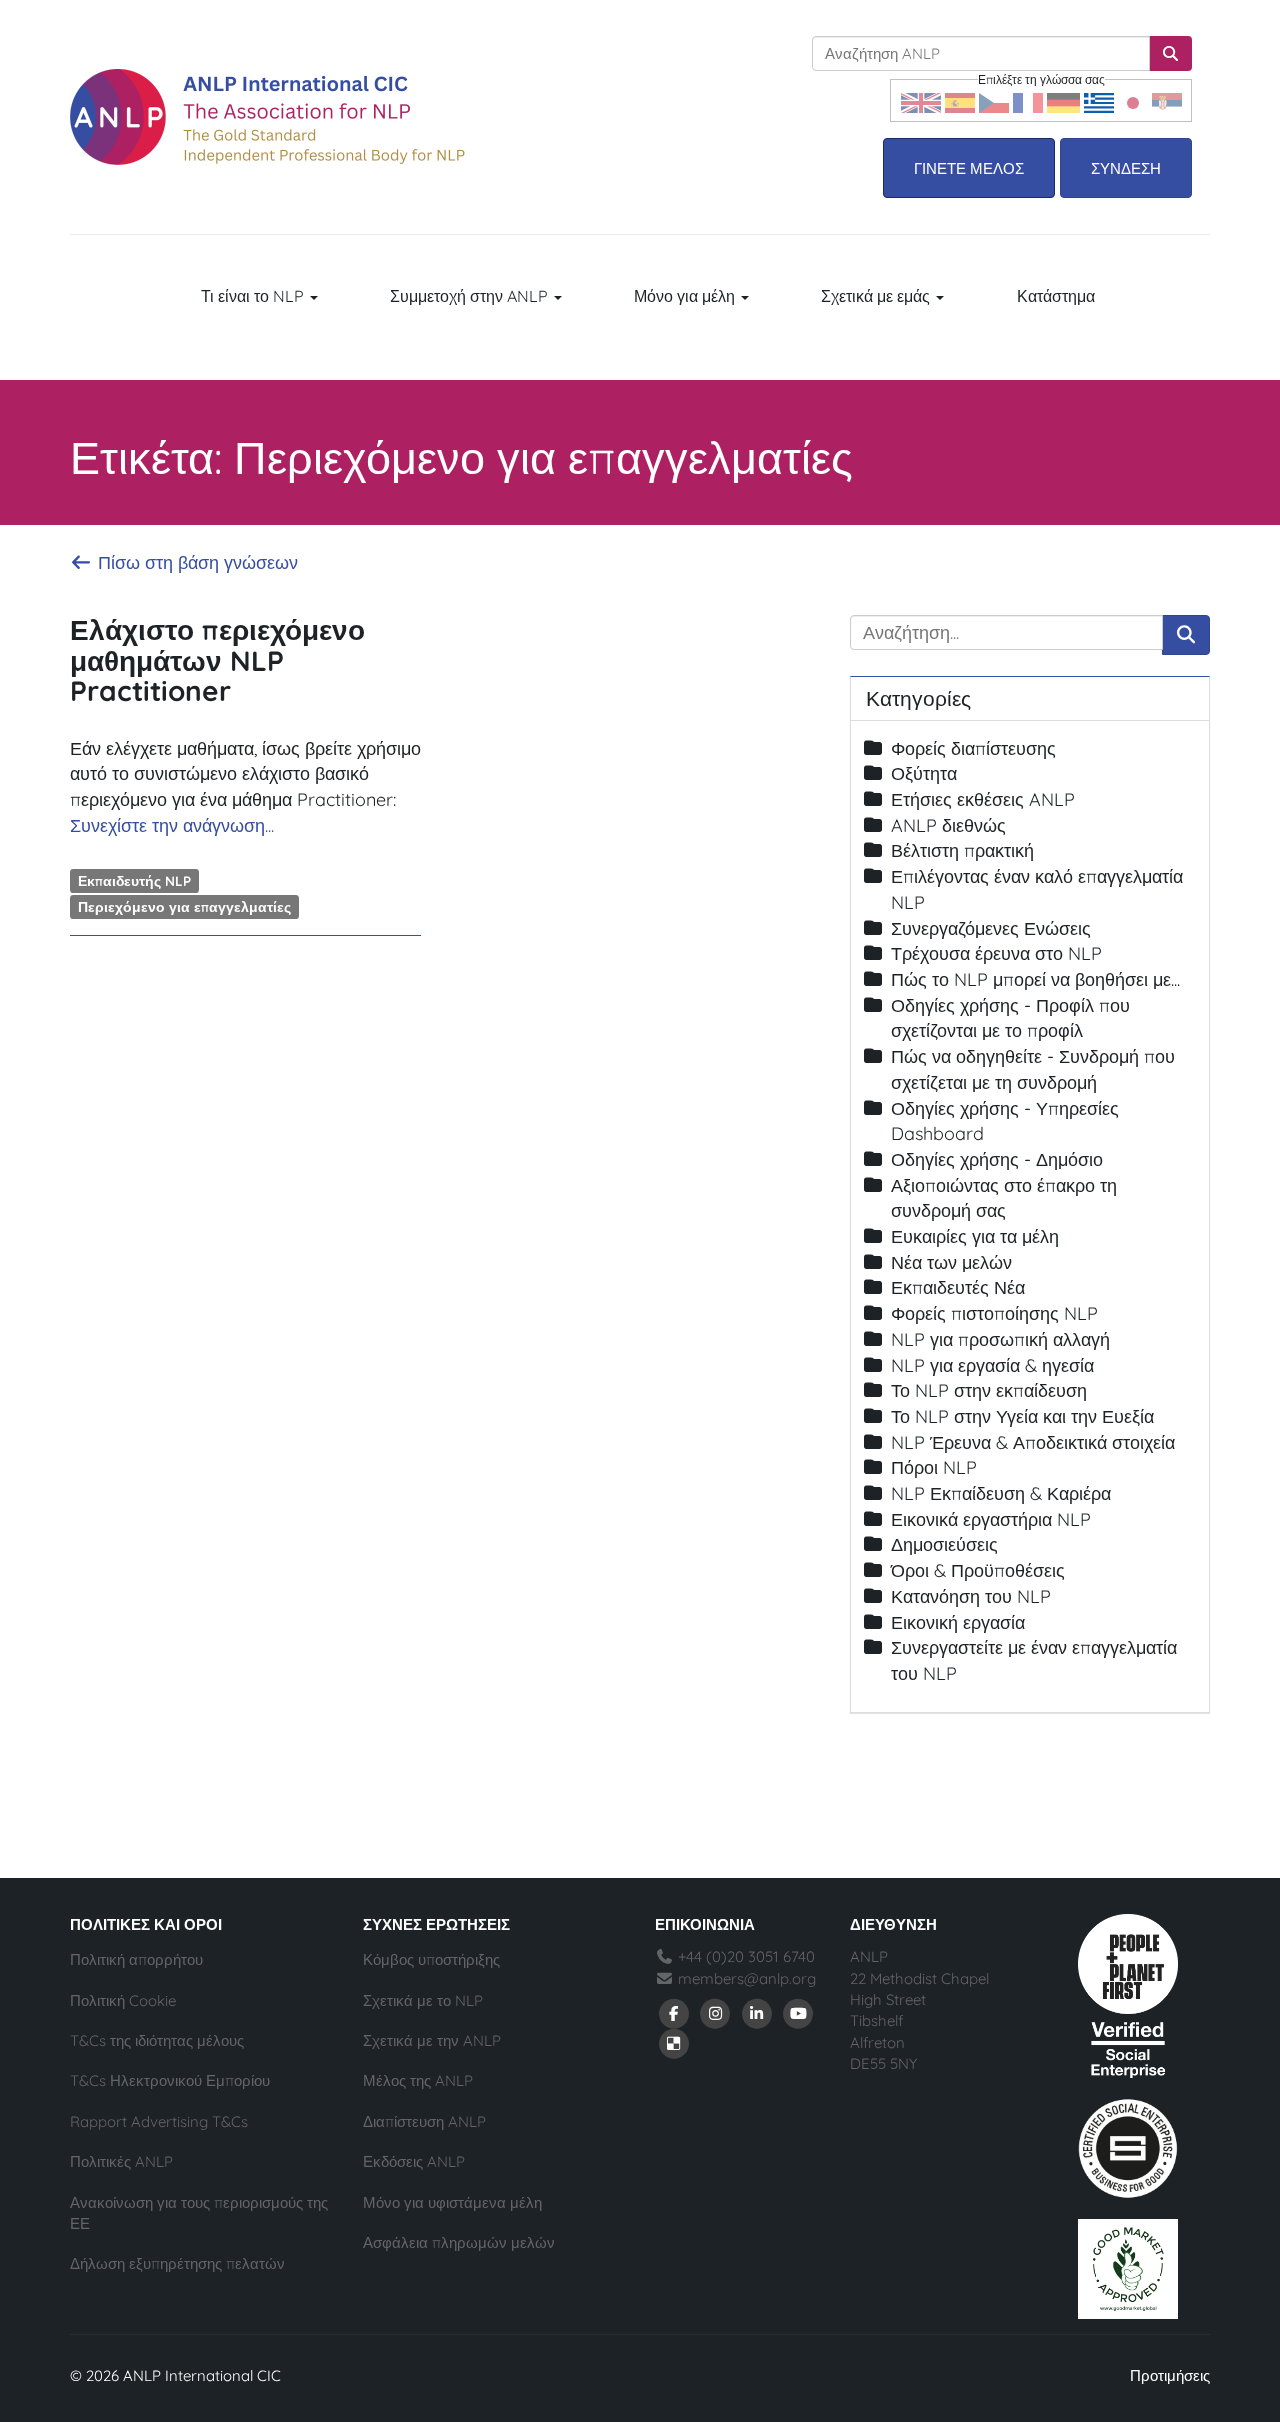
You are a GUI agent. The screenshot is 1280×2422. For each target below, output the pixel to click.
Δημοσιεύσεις (944, 1544)
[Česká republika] (994, 100)
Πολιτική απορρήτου (136, 1959)
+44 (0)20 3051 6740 (744, 1956)
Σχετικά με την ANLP (432, 2040)
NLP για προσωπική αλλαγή (1000, 1339)
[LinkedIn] (757, 2012)
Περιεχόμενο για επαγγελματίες (184, 906)
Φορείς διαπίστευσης (973, 748)
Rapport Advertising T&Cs (159, 2121)
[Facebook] (674, 2012)
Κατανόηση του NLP (971, 1596)
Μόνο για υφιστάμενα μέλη (452, 2202)
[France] (1028, 100)
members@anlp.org (747, 1978)
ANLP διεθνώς (948, 825)
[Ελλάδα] (1099, 100)
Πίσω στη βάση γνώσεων (195, 562)
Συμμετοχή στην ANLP (471, 296)
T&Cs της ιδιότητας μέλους (157, 2040)
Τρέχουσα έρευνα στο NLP (996, 953)
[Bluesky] (674, 2042)
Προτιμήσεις (1170, 2375)
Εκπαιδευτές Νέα (958, 1287)
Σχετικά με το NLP (423, 2000)
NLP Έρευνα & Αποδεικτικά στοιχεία (1033, 1442)
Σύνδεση (1126, 168)
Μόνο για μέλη (686, 296)
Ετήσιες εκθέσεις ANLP (983, 799)
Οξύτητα (924, 773)
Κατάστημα (1056, 296)
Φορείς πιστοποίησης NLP (994, 1313)
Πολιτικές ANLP (121, 2161)
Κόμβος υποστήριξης (431, 1959)
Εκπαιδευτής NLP (134, 880)
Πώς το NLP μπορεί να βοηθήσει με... (1035, 979)
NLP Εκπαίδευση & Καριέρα (1001, 1493)
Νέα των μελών (951, 1262)
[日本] (1133, 100)
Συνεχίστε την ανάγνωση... (172, 825)
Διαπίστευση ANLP (424, 2121)
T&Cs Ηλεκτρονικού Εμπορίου (170, 2080)
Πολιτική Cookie (123, 2000)
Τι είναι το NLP (254, 296)
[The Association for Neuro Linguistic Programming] (267, 117)
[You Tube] (799, 2012)
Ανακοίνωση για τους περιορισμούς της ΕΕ (199, 2213)
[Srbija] (1167, 100)
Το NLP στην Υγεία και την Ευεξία (1022, 1416)
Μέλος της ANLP (418, 2080)
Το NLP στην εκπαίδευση (989, 1390)
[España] (960, 100)
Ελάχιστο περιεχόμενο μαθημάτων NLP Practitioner (217, 660)
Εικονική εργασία (958, 1622)
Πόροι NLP (934, 1467)
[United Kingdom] (921, 100)
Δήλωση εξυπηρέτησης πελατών (177, 2263)
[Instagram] (716, 2012)
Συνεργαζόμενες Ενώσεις (991, 928)
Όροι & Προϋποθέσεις (978, 1570)
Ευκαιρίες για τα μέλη (975, 1236)
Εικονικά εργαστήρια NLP (991, 1519)
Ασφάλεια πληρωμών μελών (459, 2242)
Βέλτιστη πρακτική (962, 850)
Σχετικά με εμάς (877, 296)
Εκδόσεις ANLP (414, 2161)
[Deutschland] (1063, 100)
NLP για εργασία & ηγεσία (992, 1365)
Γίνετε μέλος (969, 168)
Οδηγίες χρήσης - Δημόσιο (997, 1159)
